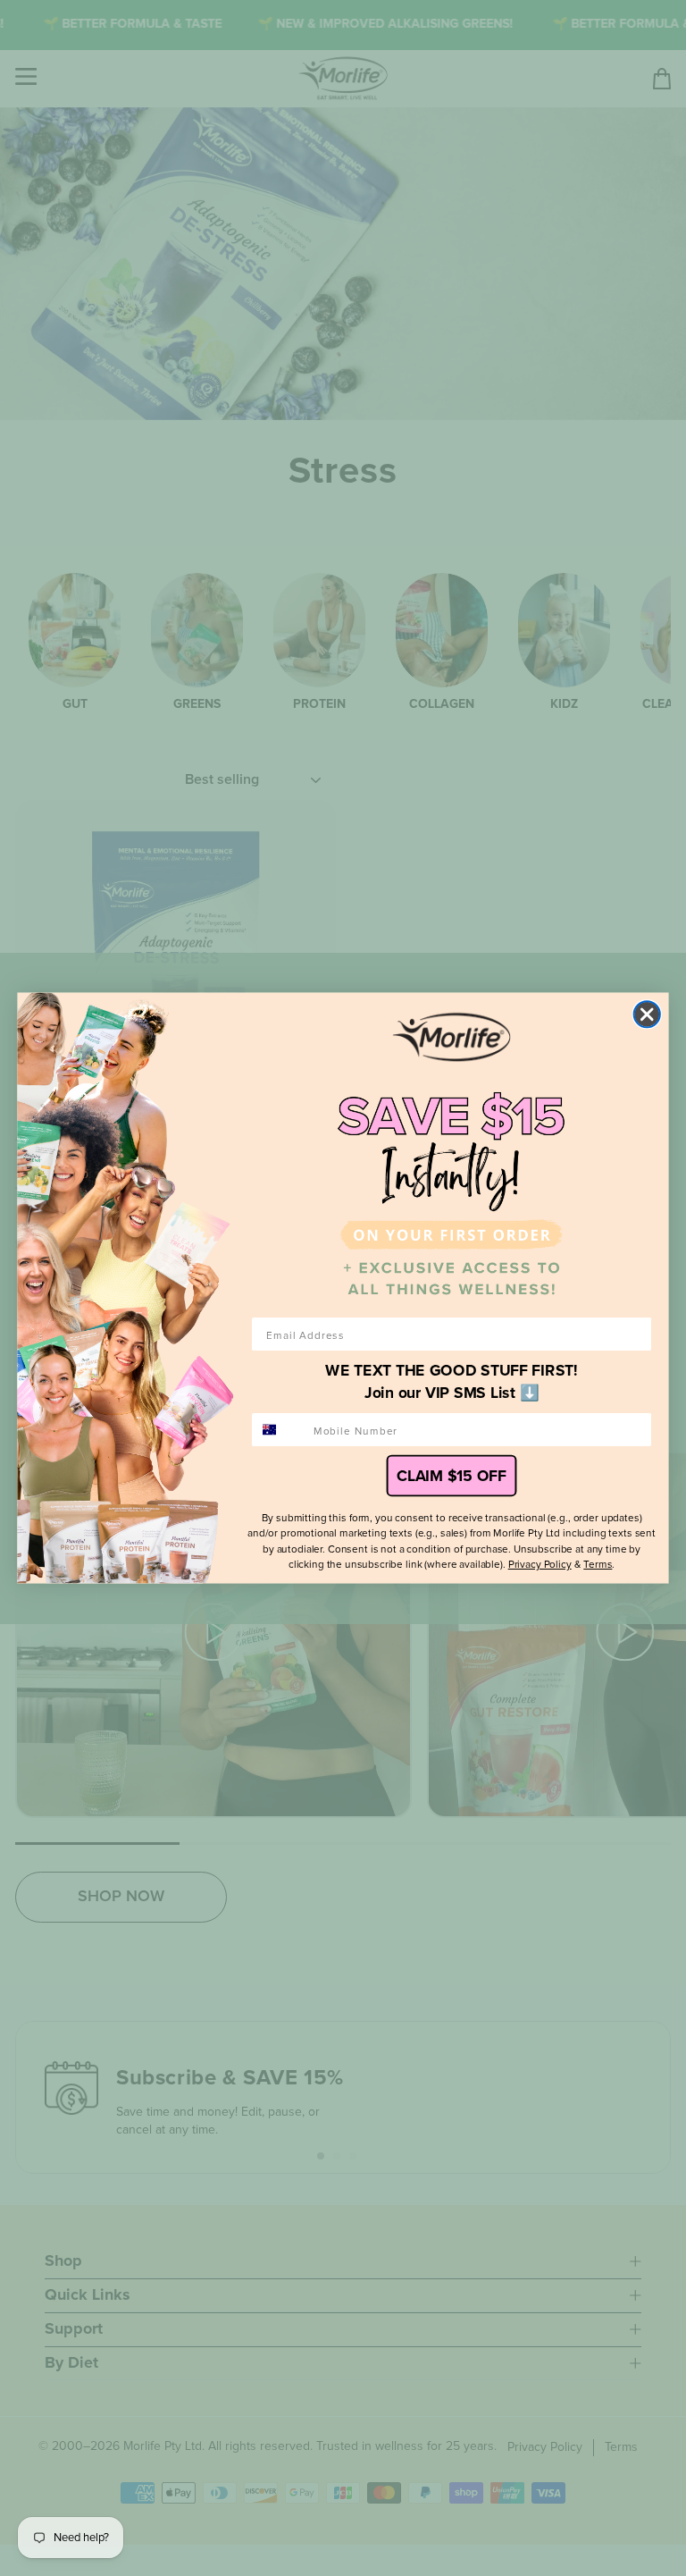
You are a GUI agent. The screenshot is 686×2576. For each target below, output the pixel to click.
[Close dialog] (647, 1014)
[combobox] (279, 1430)
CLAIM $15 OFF (451, 1476)
